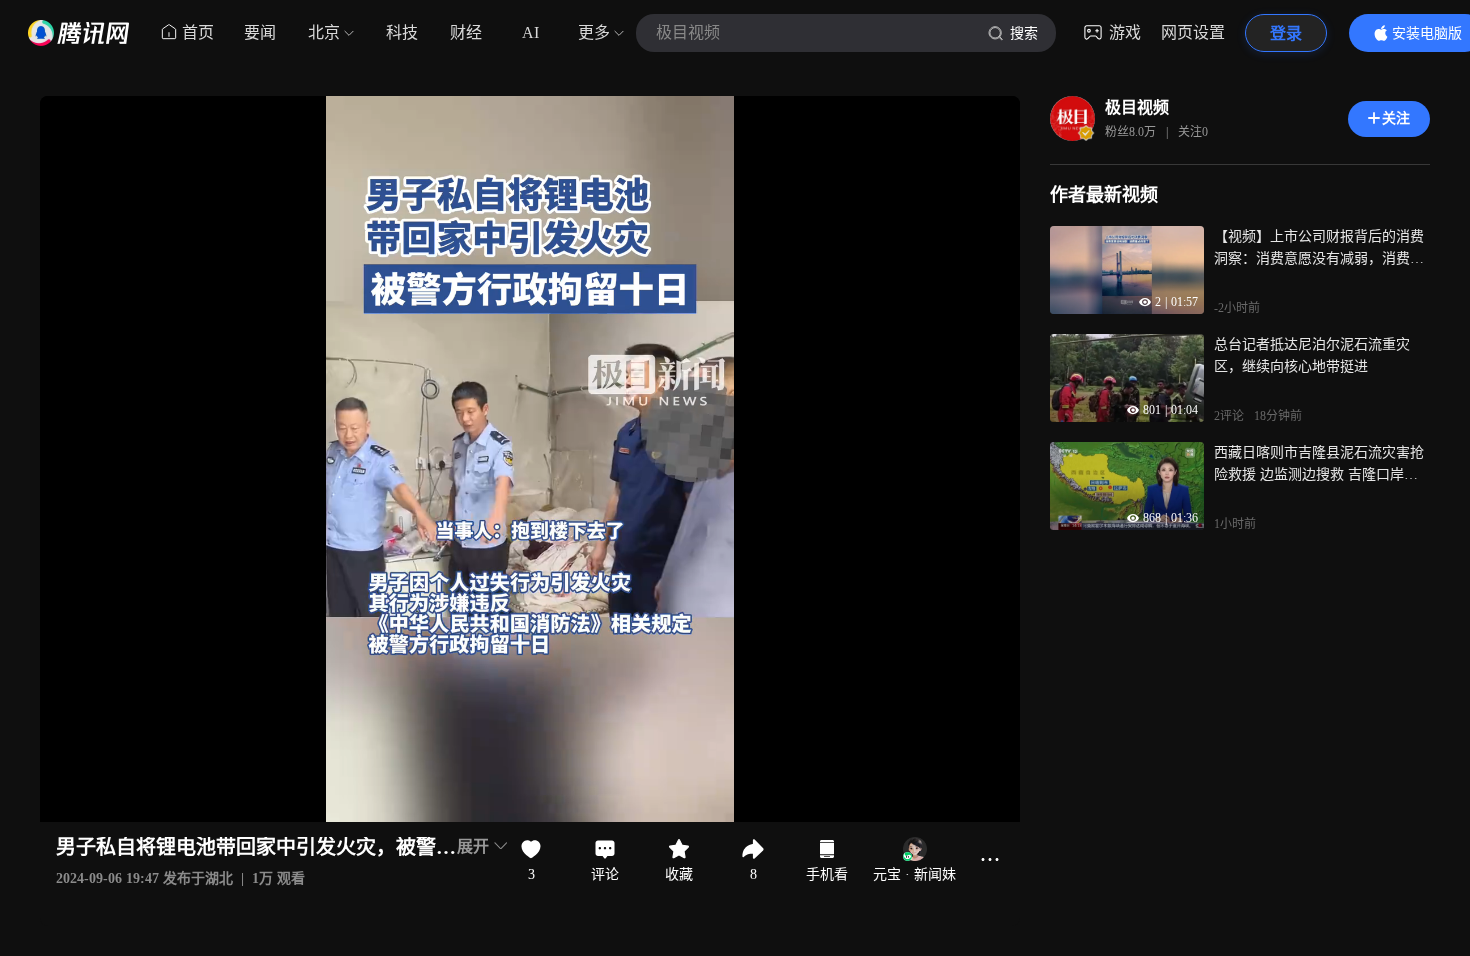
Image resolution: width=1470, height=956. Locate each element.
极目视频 (1137, 107)
